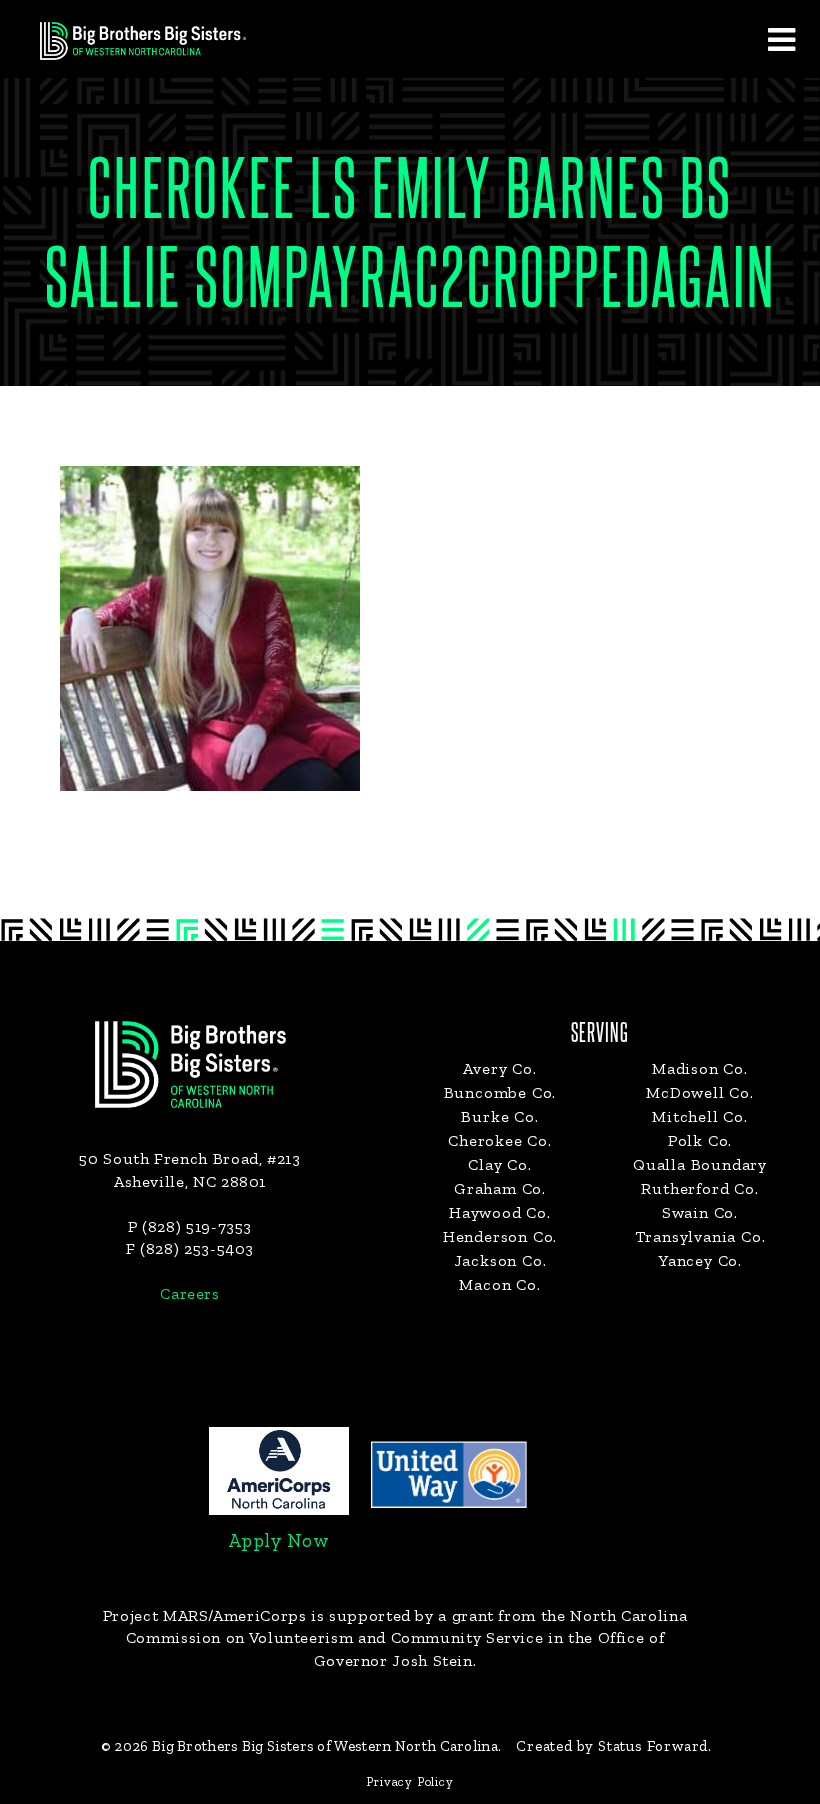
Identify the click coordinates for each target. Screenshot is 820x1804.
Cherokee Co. (500, 1140)
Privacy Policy (409, 1781)
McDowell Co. (700, 1092)
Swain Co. (700, 1212)
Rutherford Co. (699, 1188)
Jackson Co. (500, 1260)
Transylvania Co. (700, 1236)
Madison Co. (700, 1068)
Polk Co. (700, 1140)
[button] (781, 39)
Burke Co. (499, 1116)
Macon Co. (499, 1284)
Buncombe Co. (500, 1092)
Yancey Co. (700, 1260)
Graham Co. (500, 1188)
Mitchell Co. (700, 1116)
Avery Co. (499, 1068)
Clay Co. (499, 1164)
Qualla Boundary (700, 1164)
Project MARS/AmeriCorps (205, 1615)
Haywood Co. (500, 1212)
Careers (189, 1293)
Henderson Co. (500, 1236)
